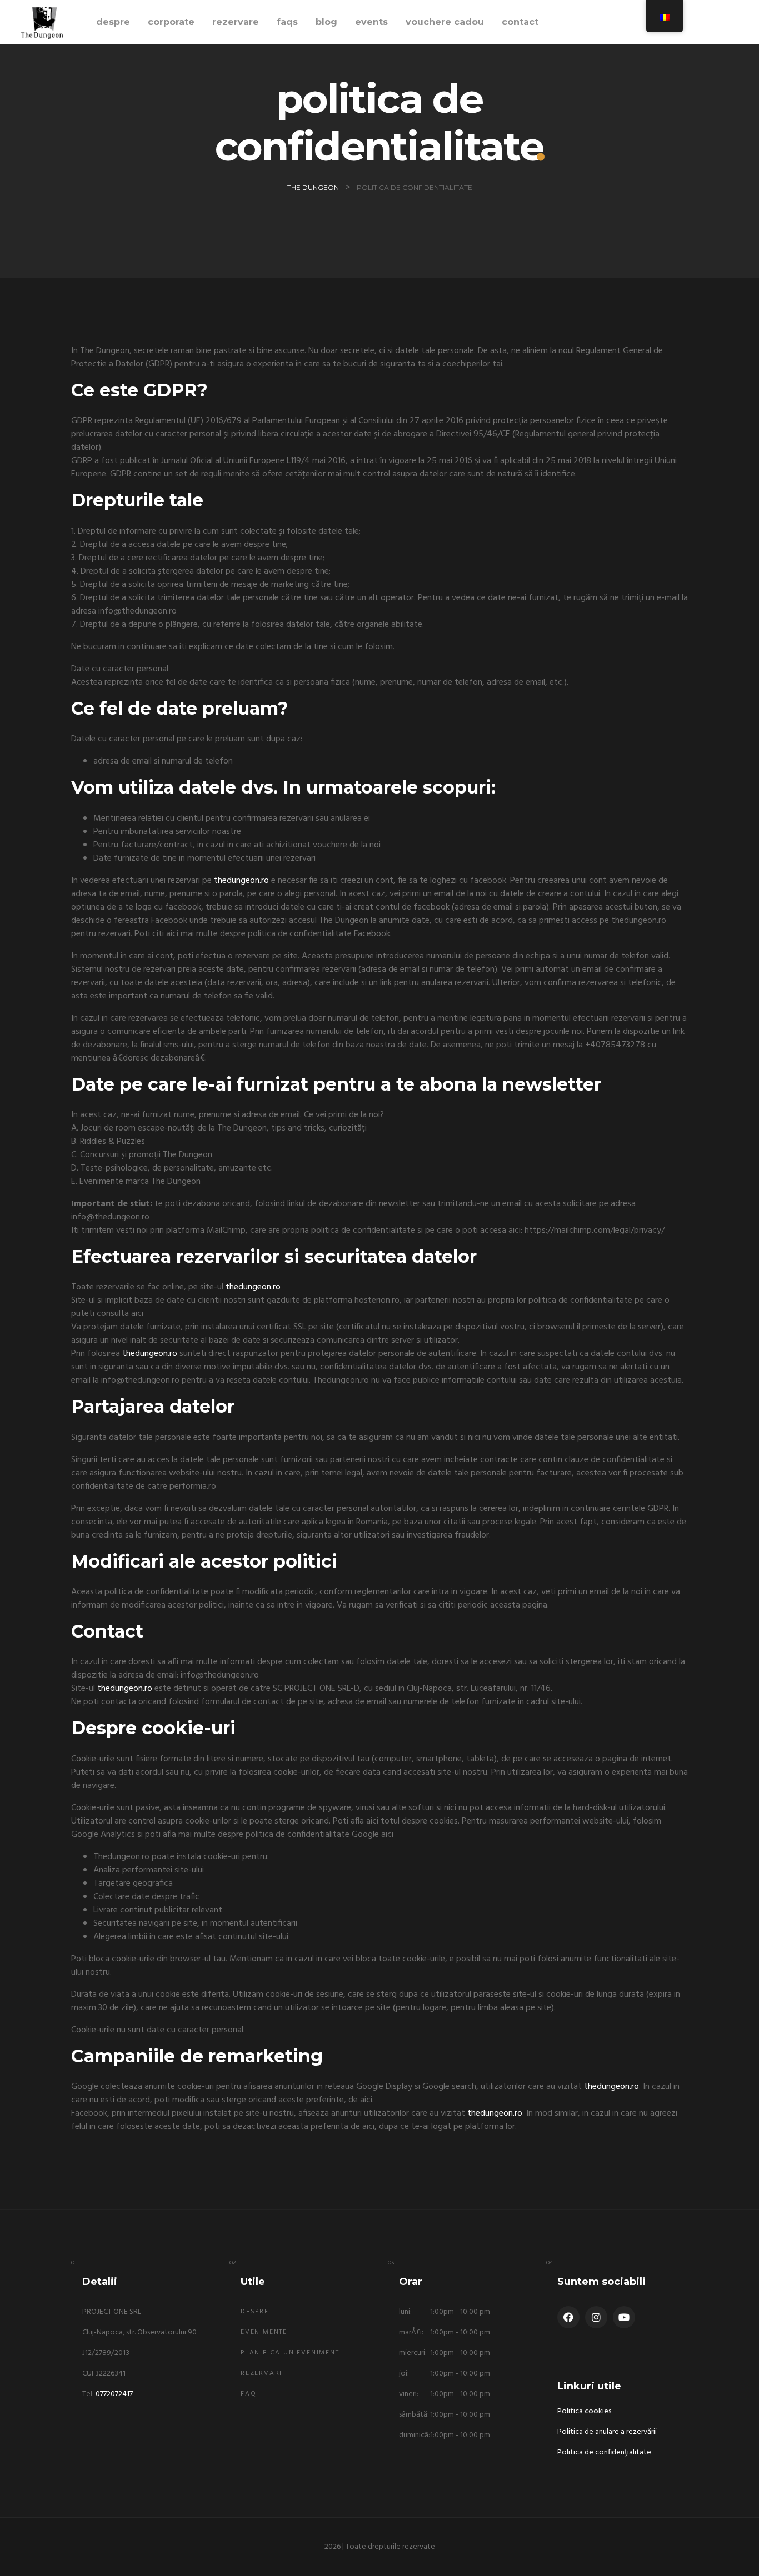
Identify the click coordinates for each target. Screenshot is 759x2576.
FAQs (287, 22)
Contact (520, 22)
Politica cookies (584, 2411)
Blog (326, 22)
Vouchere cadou (445, 22)
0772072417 (114, 2394)
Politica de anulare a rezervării (607, 2432)
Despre (113, 22)
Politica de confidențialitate (604, 2452)
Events (371, 22)
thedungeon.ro (241, 881)
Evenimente (264, 2332)
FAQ (248, 2394)
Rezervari (261, 2373)
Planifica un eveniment (290, 2353)
